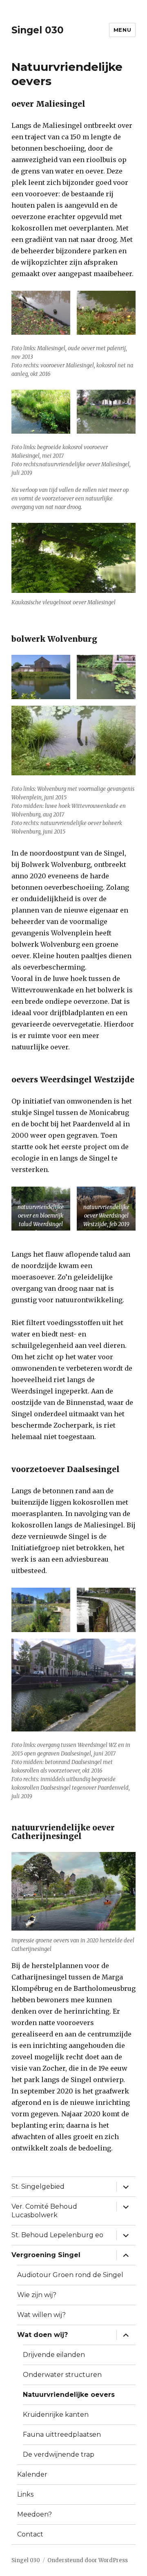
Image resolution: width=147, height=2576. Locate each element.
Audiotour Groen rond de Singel (70, 2275)
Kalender (32, 2474)
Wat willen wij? (41, 2315)
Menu (122, 30)
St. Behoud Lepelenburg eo (57, 2235)
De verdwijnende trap (59, 2454)
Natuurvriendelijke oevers (69, 2395)
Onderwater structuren (62, 2375)
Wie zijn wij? (37, 2295)
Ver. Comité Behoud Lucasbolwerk (44, 2211)
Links (25, 2494)
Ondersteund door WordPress (88, 2560)
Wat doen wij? (42, 2335)
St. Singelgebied (38, 2187)
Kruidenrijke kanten (56, 2415)
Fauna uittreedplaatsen (62, 2434)
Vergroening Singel (46, 2255)
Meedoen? (35, 2514)
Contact (30, 2534)
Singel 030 (38, 30)
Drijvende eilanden (54, 2355)
